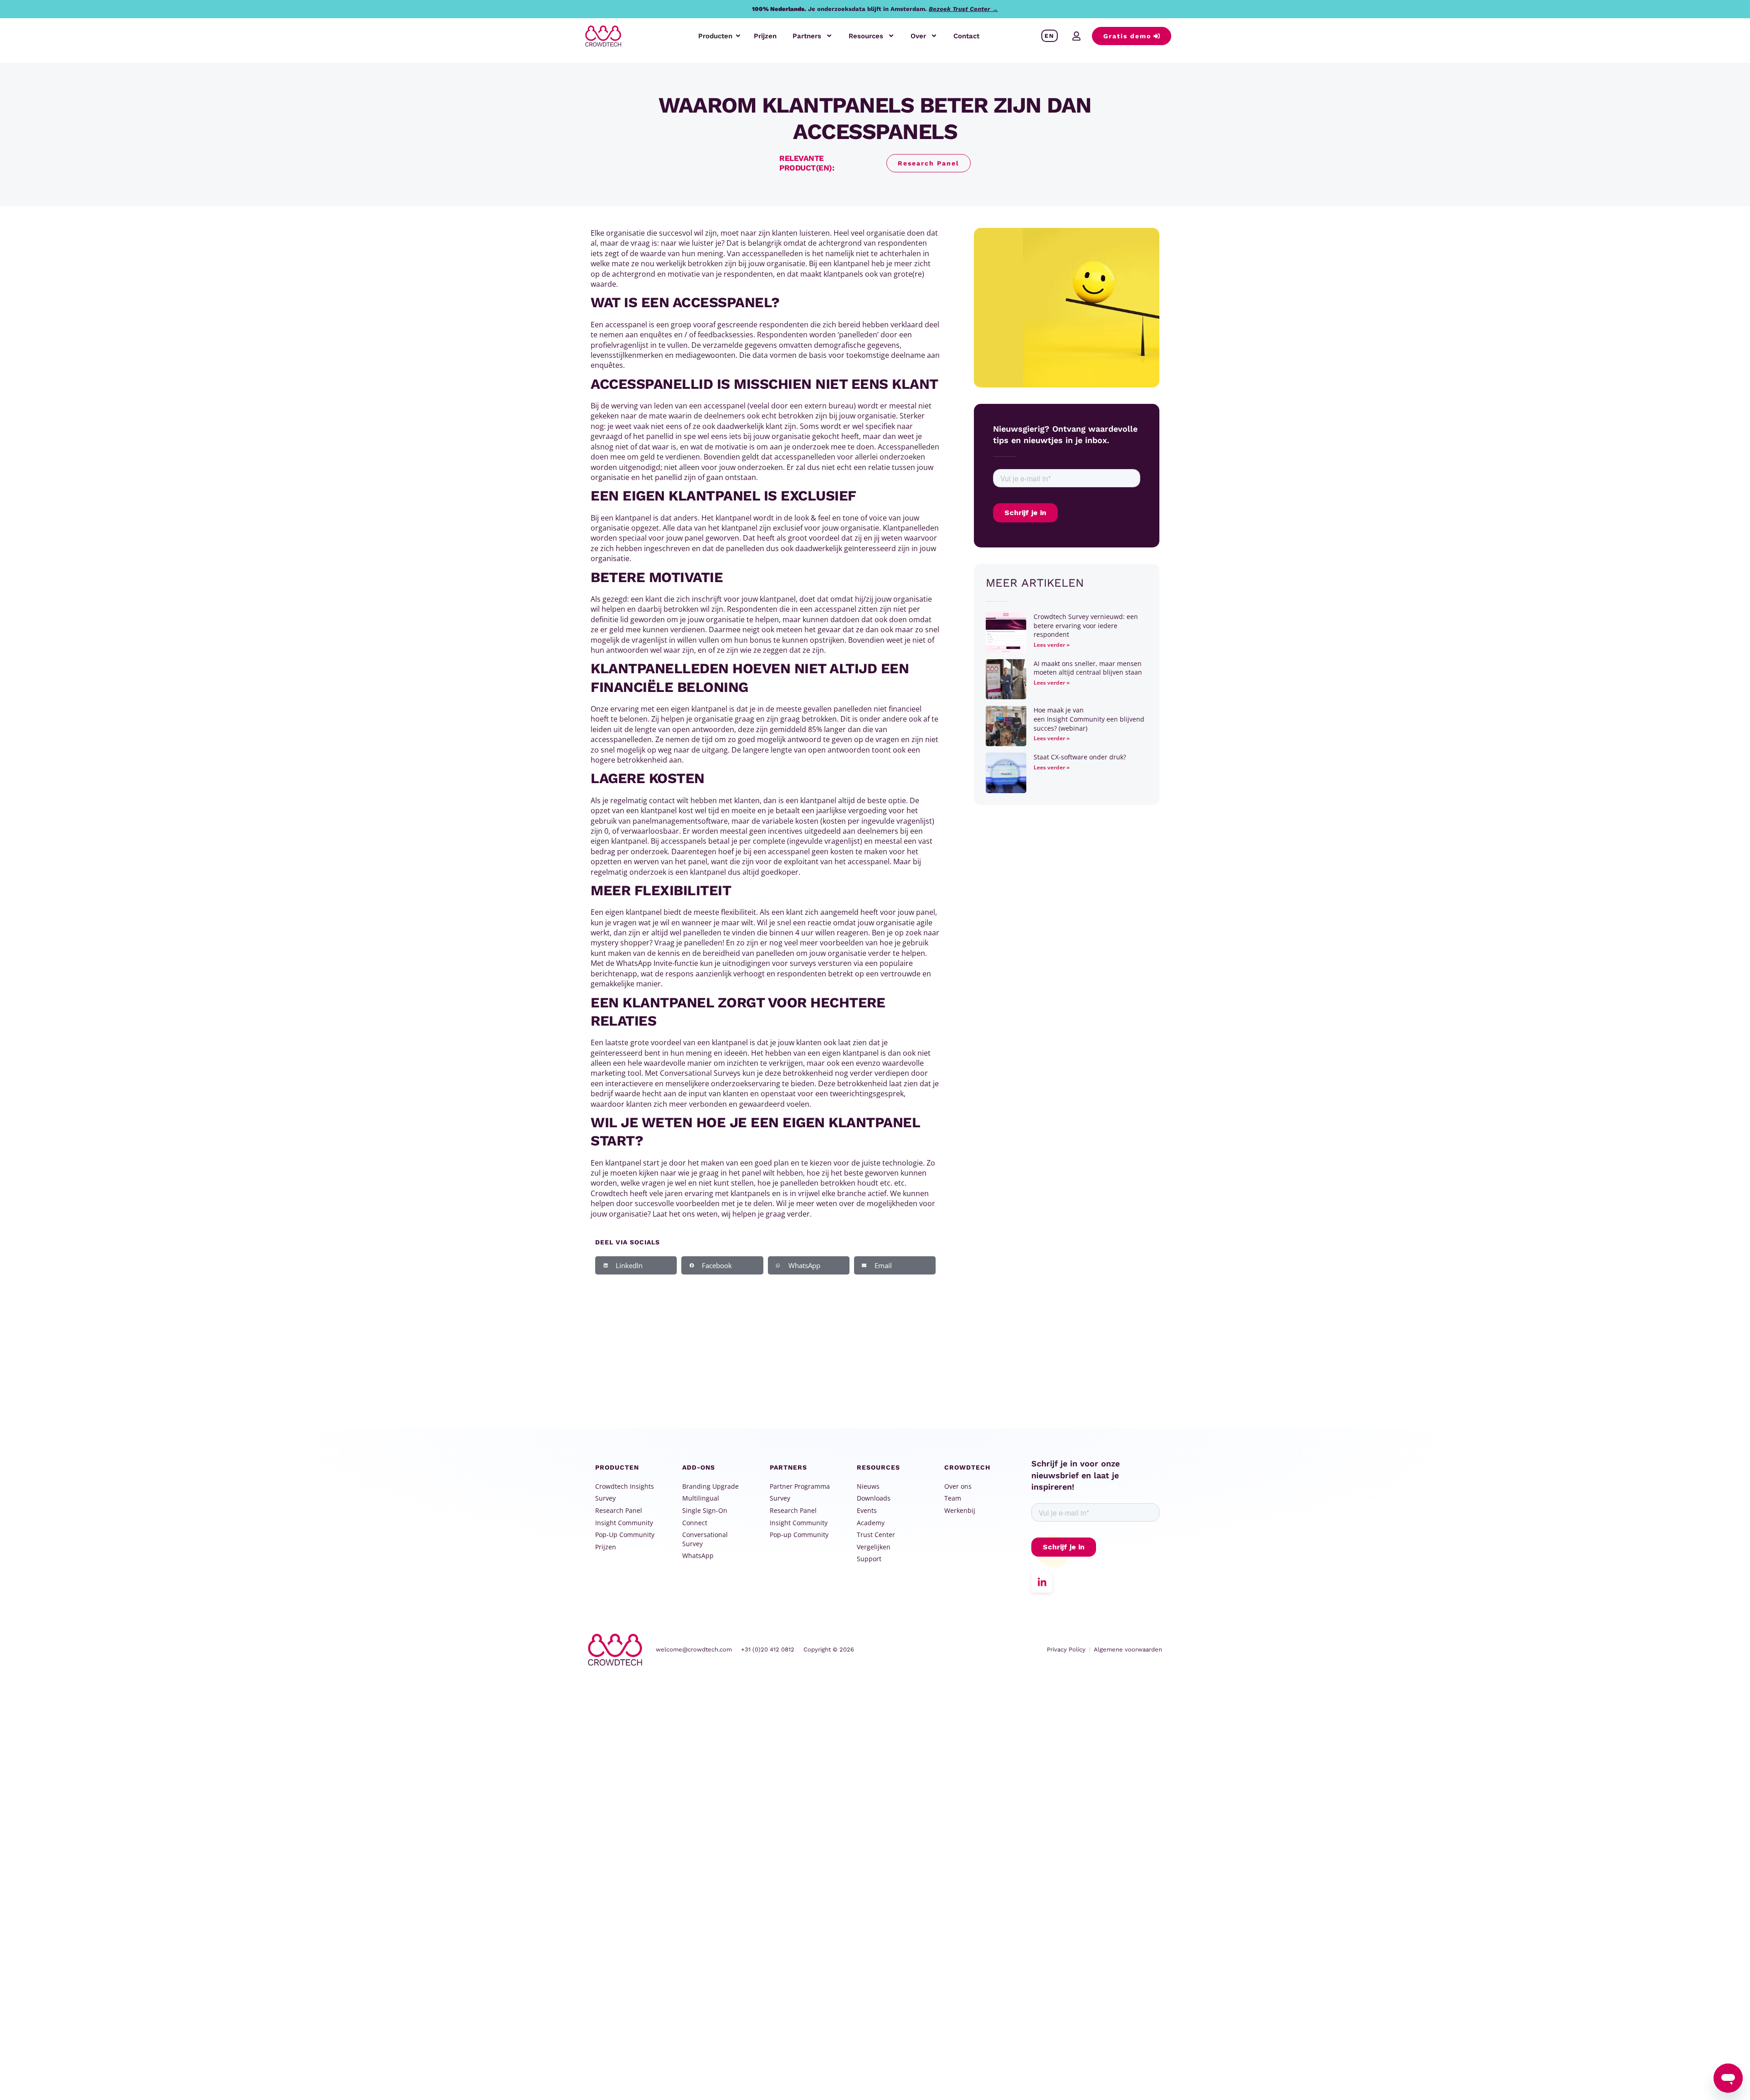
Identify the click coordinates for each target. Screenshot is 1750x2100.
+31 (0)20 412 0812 (768, 1649)
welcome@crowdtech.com (694, 1649)
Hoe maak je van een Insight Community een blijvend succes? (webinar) (1089, 719)
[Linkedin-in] (1042, 1582)
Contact (966, 36)
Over (918, 36)
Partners (807, 36)
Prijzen (765, 36)
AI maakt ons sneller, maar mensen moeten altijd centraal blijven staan (1088, 668)
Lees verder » (1052, 645)
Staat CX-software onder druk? (1081, 757)
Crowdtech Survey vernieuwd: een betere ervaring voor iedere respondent (1086, 625)
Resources (866, 36)
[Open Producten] (738, 36)
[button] (636, 1265)
